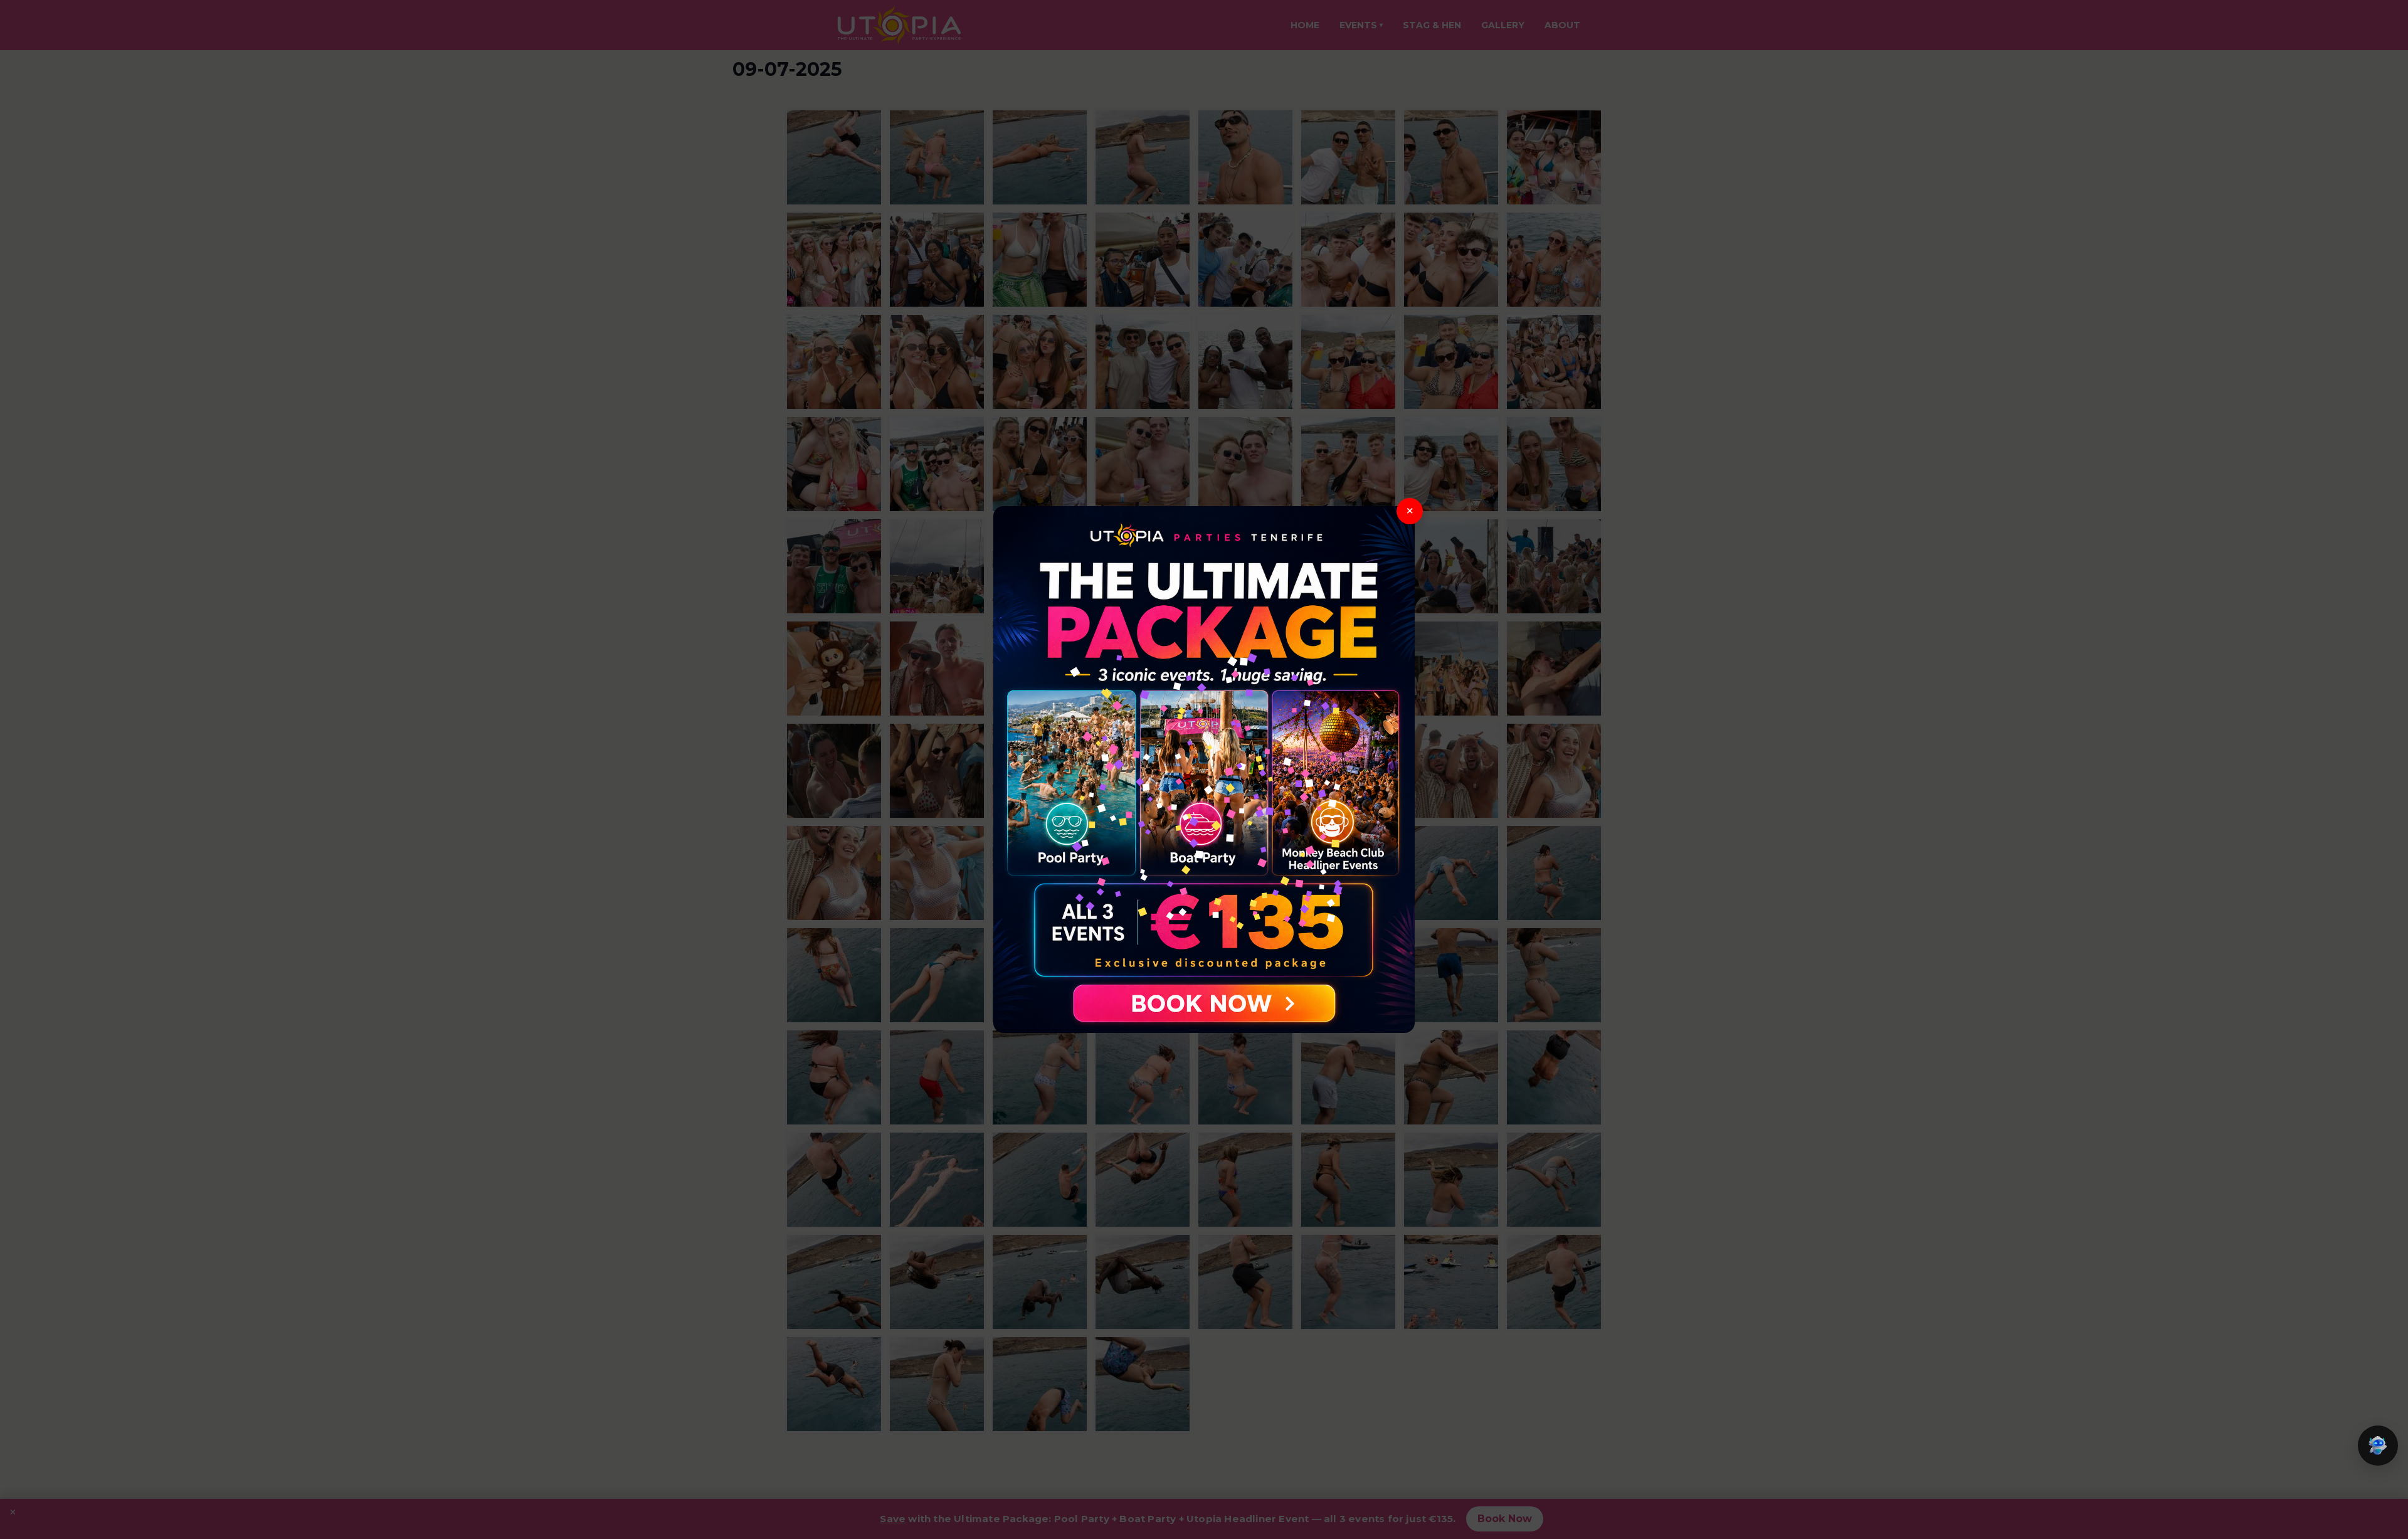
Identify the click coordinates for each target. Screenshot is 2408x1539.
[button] (2378, 1446)
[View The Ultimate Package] (1204, 769)
